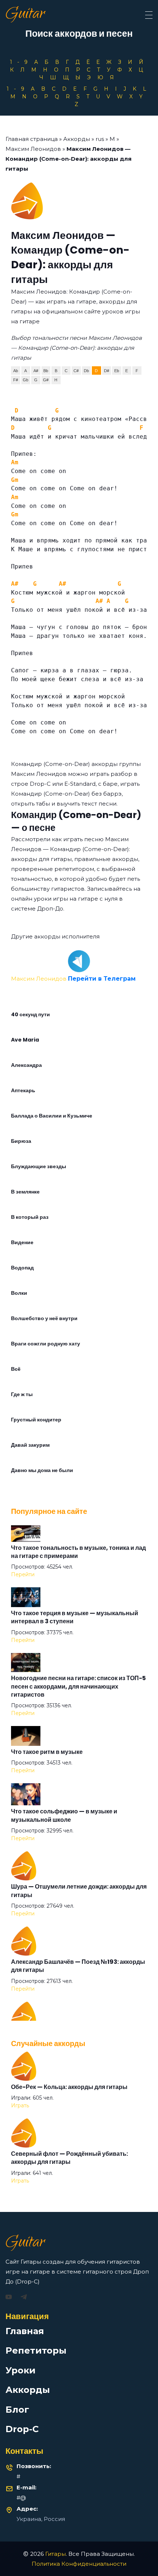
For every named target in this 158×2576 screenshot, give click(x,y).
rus (100, 139)
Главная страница (32, 139)
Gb (26, 380)
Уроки (21, 2370)
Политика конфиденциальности (79, 2564)
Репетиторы (36, 2350)
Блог (17, 2410)
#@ (21, 2498)
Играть (20, 2106)
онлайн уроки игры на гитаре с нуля (64, 899)
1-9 (21, 62)
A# (36, 371)
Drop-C (22, 2429)
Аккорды (77, 139)
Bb (46, 371)
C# (76, 371)
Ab (16, 371)
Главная (25, 2331)
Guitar (25, 15)
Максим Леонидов (33, 149)
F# (16, 380)
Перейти (23, 1574)
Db (86, 371)
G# (46, 380)
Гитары (55, 2554)
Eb (117, 371)
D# (107, 371)
